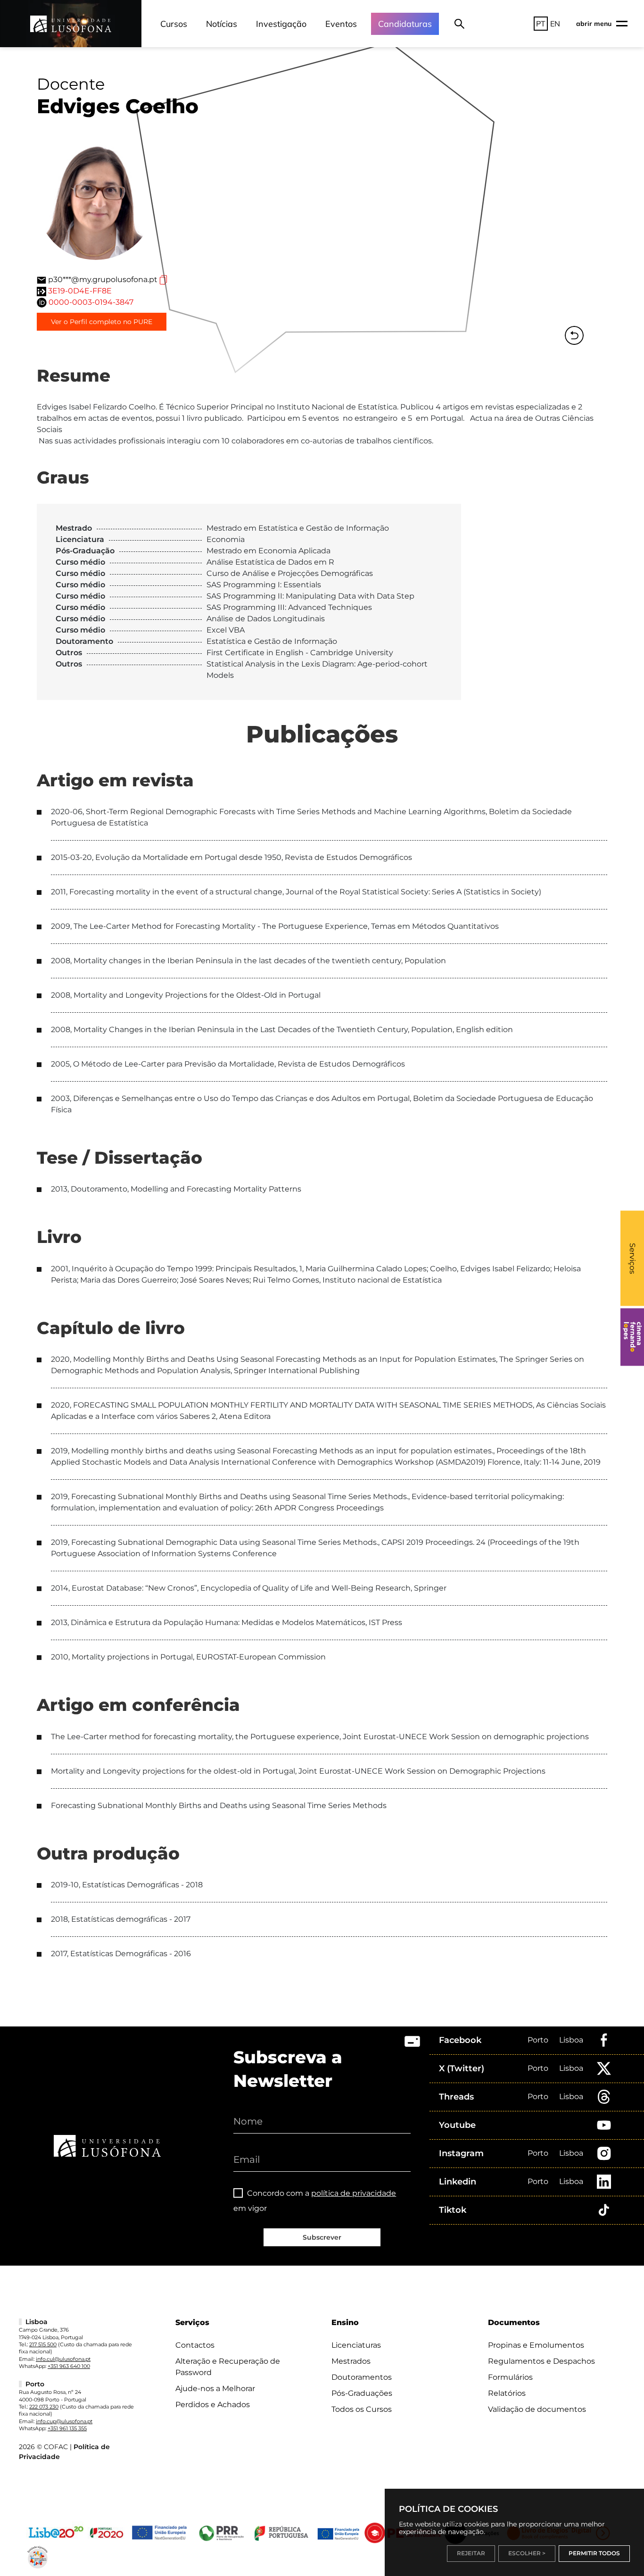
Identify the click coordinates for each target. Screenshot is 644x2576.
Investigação (281, 24)
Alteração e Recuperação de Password (228, 2367)
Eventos (341, 24)
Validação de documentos (537, 2409)
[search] (459, 24)
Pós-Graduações (362, 2393)
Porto (538, 2040)
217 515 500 (43, 2344)
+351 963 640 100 (69, 2366)
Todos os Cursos (362, 2409)
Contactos (195, 2345)
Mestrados (351, 2361)
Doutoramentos (362, 2377)
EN (555, 24)
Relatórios (507, 2393)
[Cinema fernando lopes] (632, 1337)
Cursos (174, 24)
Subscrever (322, 2237)
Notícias (222, 24)
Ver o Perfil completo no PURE (102, 322)
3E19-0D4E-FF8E (80, 291)
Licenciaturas (356, 2345)
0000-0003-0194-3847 (91, 302)
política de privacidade (354, 2193)
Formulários (510, 2377)
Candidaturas (405, 24)
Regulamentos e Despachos (541, 2361)
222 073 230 (44, 2407)
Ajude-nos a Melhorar (215, 2388)
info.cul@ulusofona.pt (63, 2359)
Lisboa (571, 2040)
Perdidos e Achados (213, 2405)
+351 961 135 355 (67, 2428)
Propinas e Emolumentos (536, 2345)
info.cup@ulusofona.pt (64, 2421)
